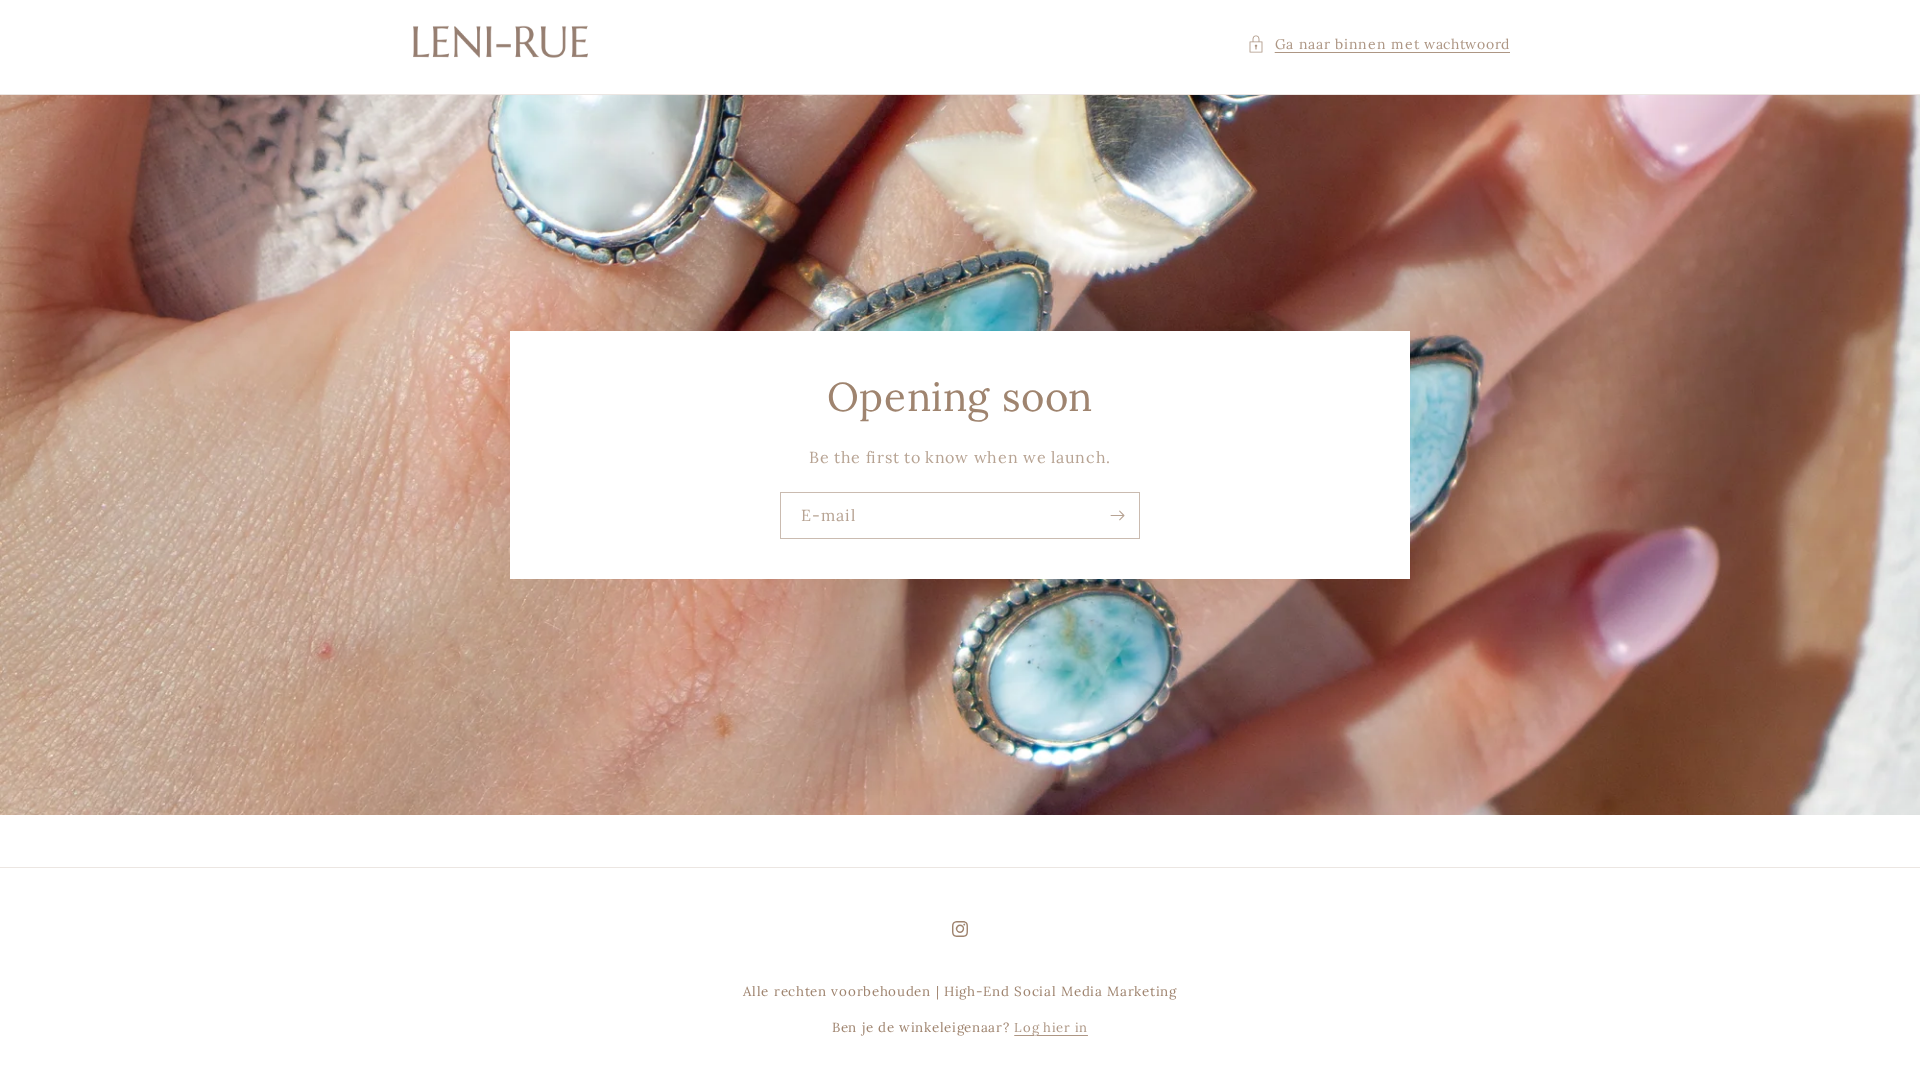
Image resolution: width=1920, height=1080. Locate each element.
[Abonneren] (1117, 515)
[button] (1378, 44)
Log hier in (1051, 1027)
